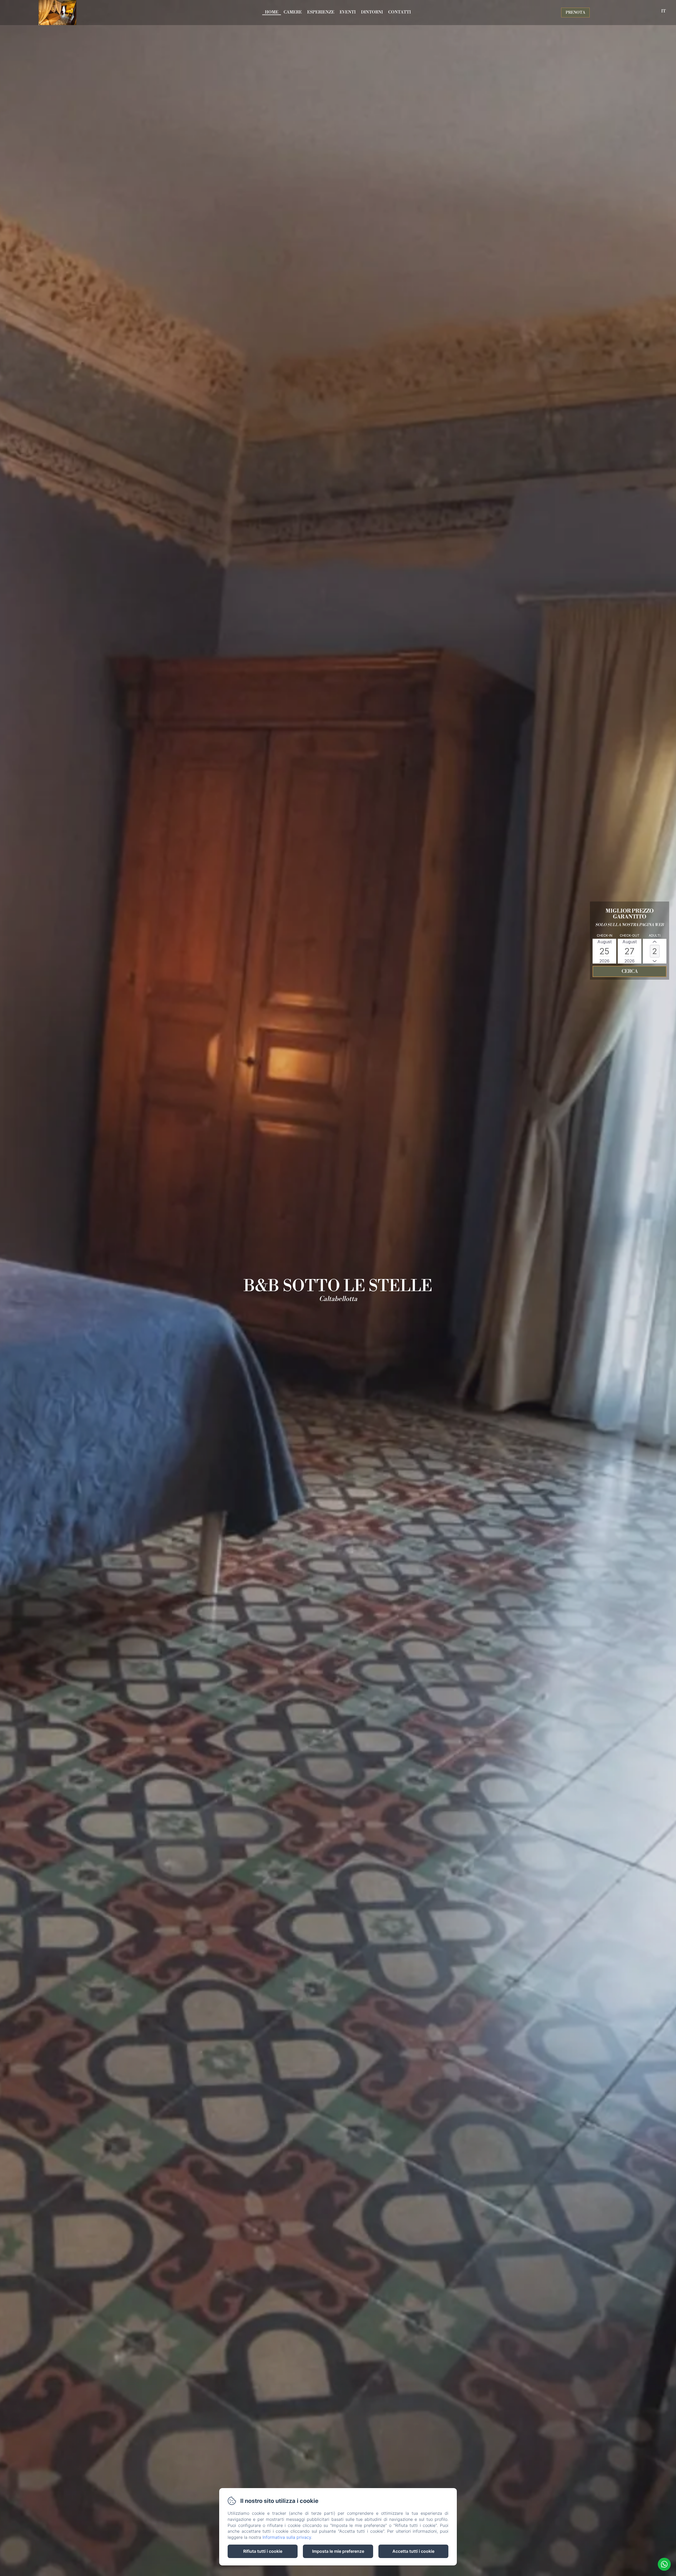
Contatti (400, 12)
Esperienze (321, 12)
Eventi (348, 12)
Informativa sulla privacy (287, 2537)
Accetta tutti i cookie (413, 2551)
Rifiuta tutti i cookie (263, 2551)
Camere (293, 12)
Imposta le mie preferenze (338, 2551)
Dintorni (372, 12)
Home (272, 12)
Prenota (575, 13)
